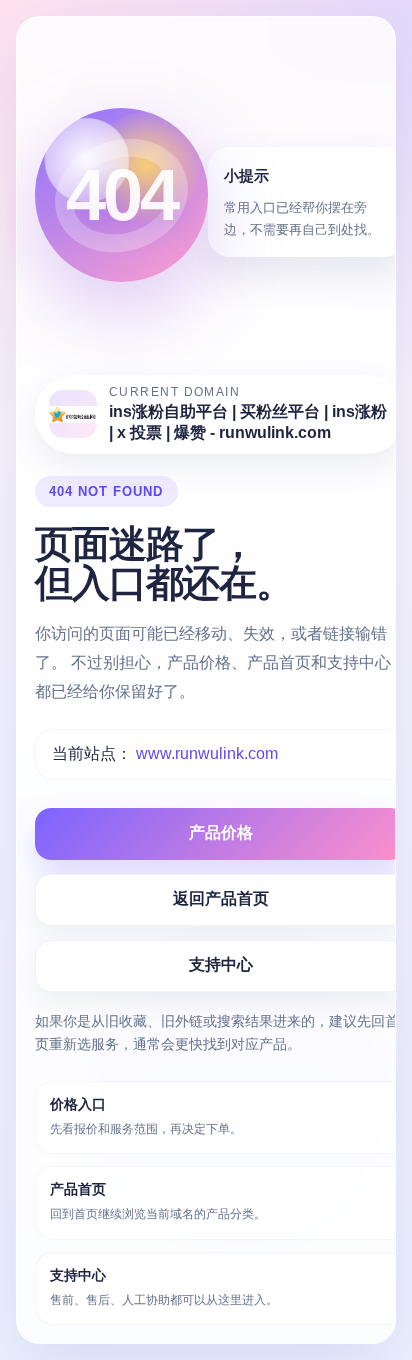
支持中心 (221, 964)
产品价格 (221, 832)
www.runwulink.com (207, 753)
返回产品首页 (221, 898)
